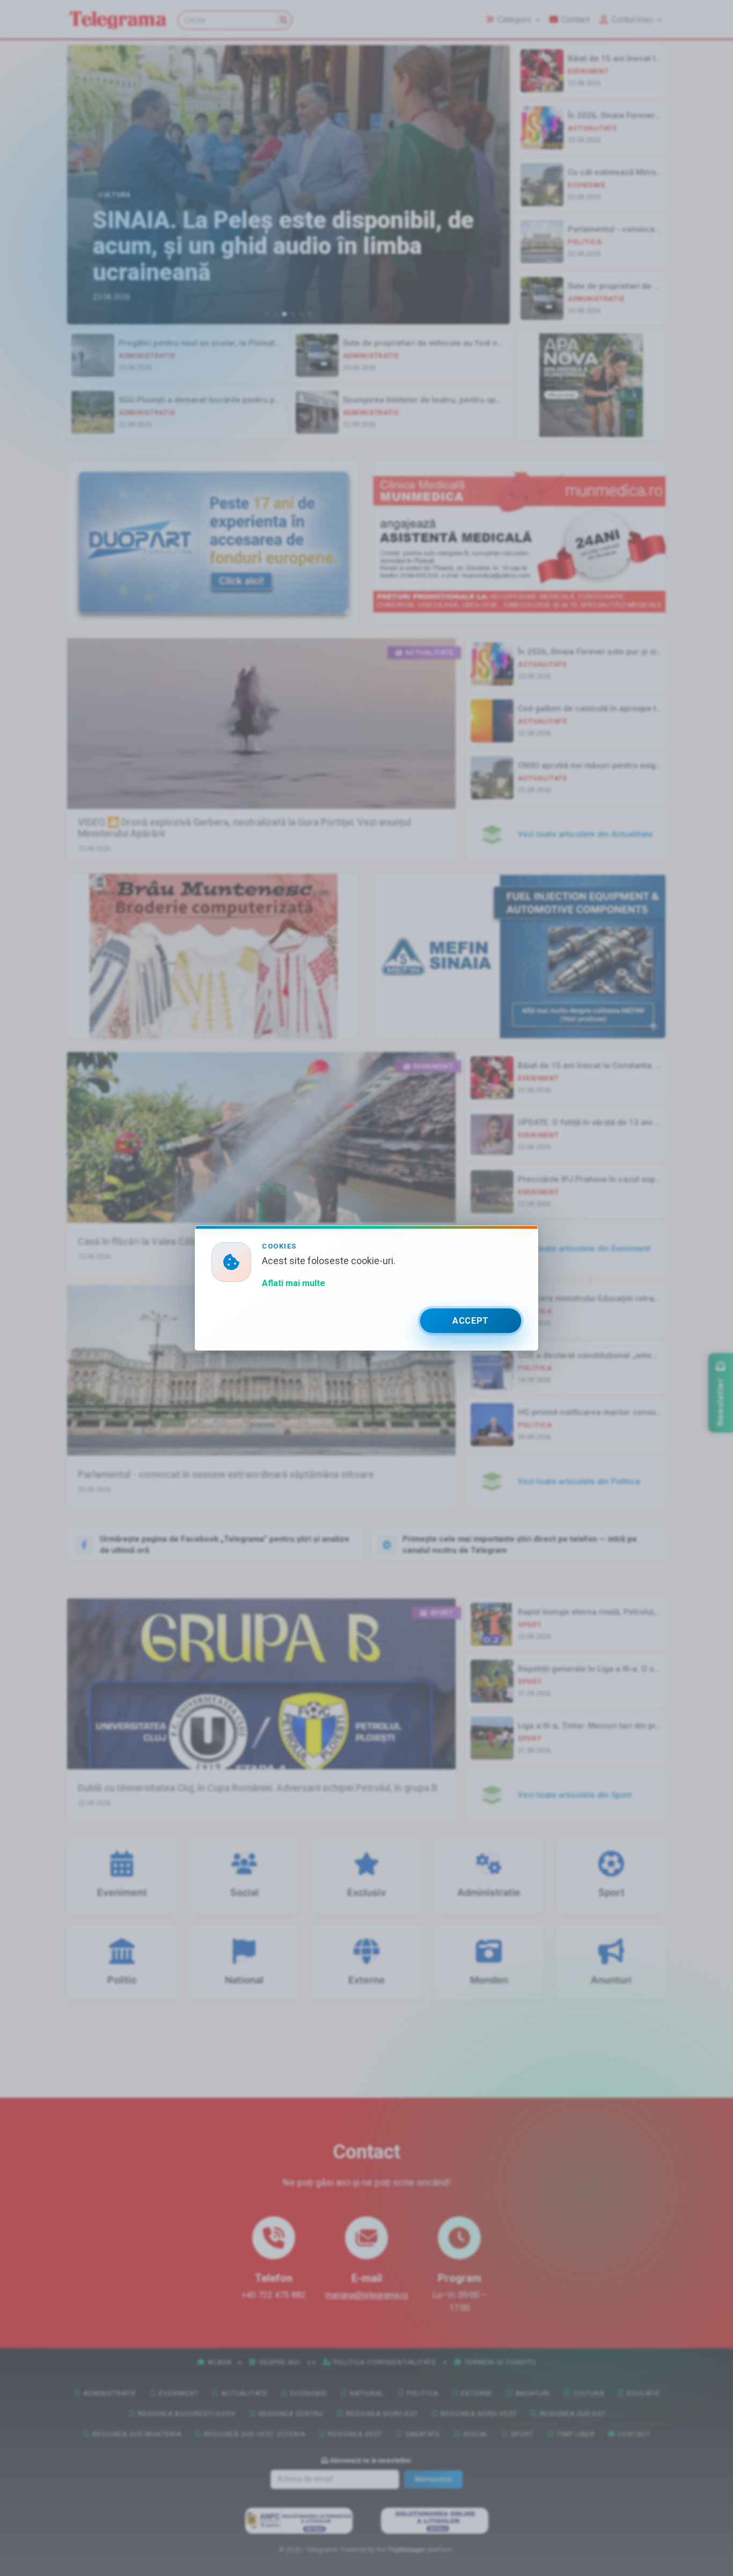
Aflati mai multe (294, 1283)
